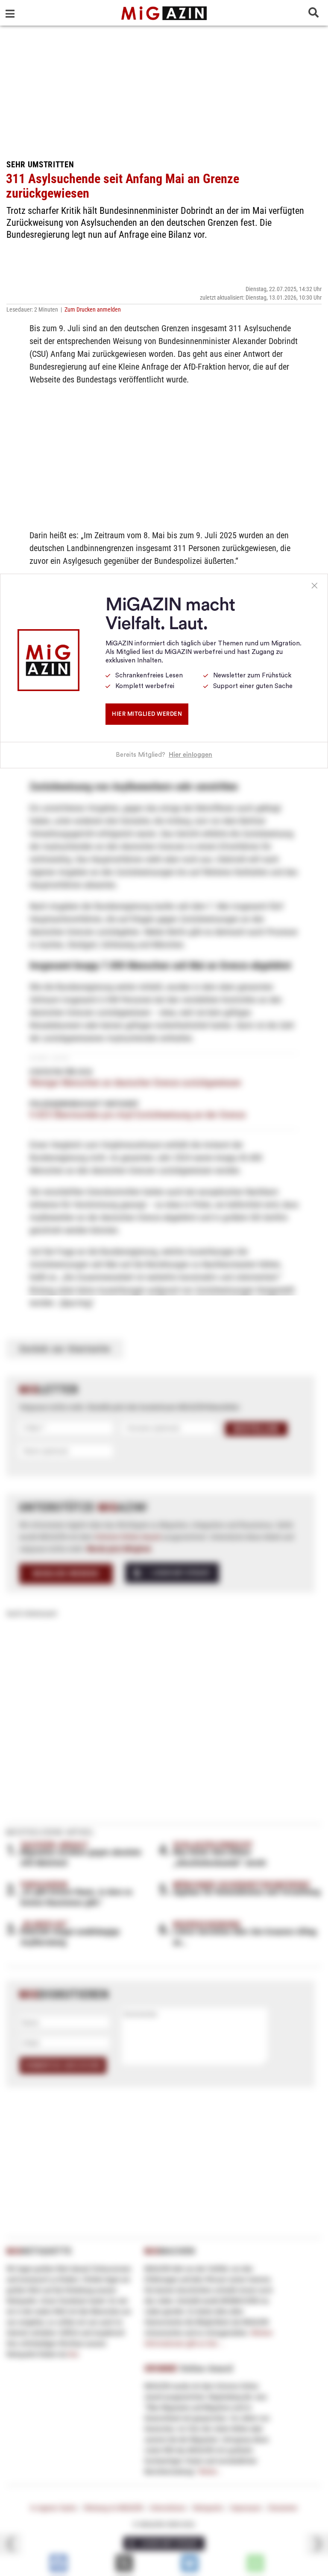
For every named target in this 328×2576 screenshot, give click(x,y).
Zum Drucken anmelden (93, 309)
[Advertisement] (164, 90)
